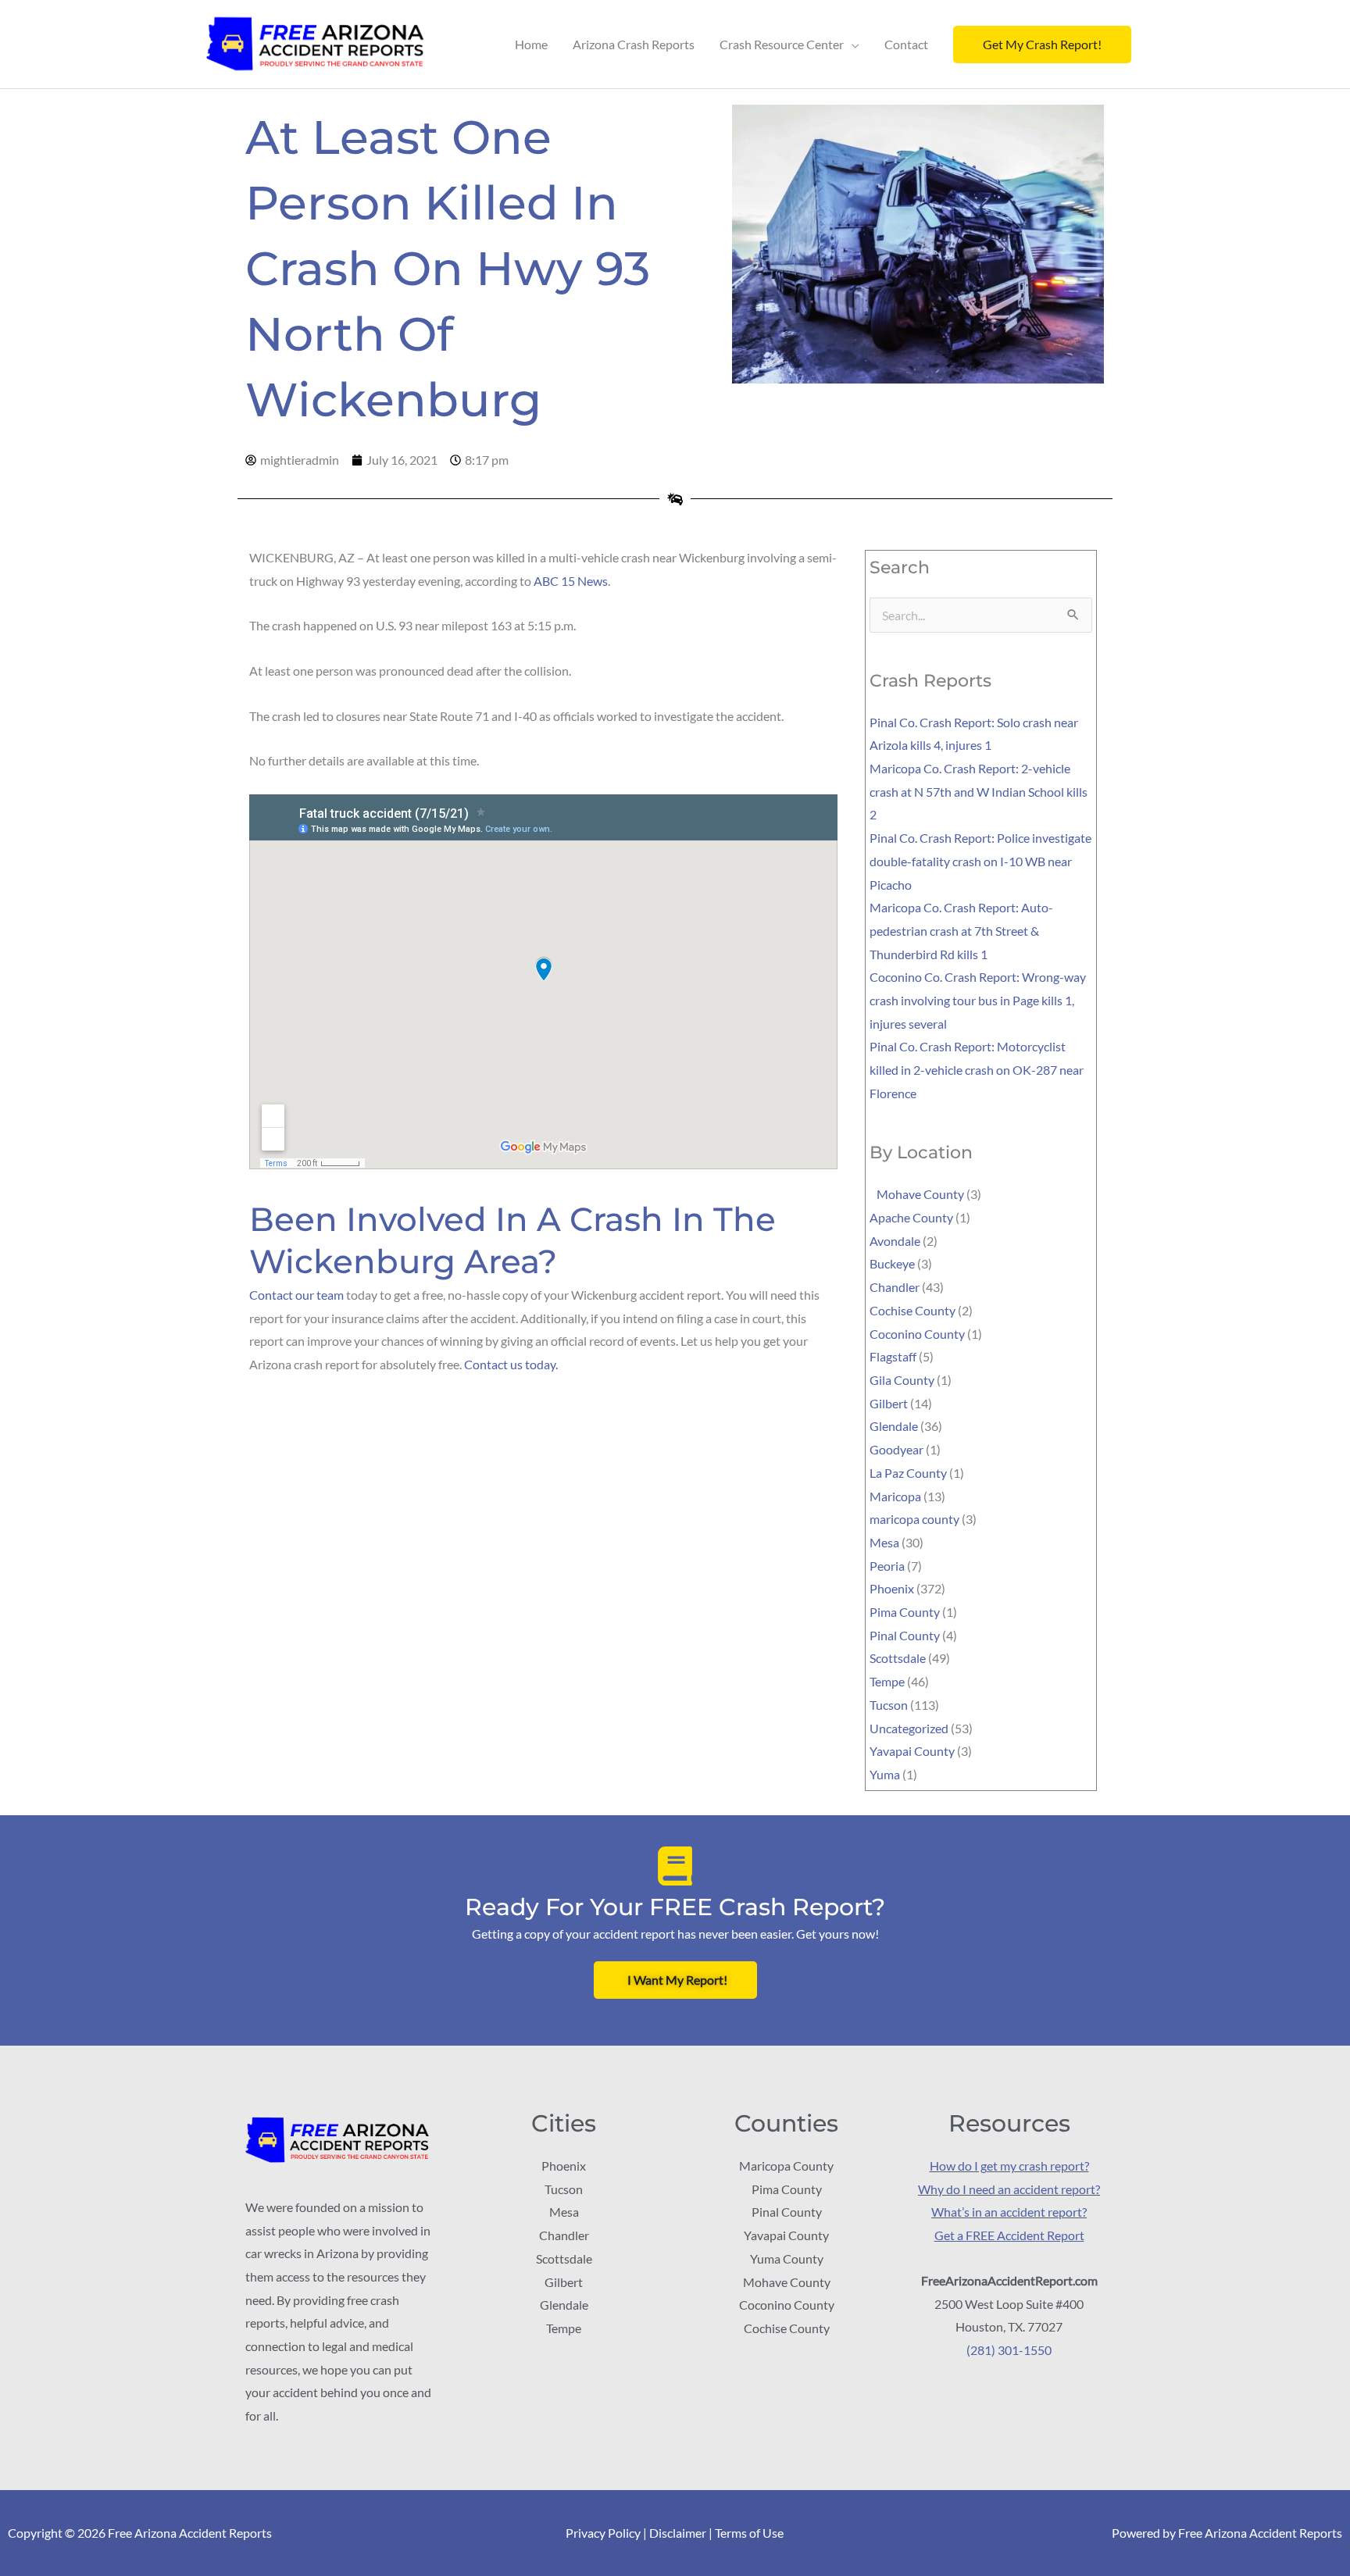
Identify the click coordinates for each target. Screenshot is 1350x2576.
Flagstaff (893, 1356)
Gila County (902, 1380)
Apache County (911, 1217)
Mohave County (917, 1194)
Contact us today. (511, 1364)
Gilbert (889, 1403)
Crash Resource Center (782, 44)
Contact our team (296, 1295)
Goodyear (896, 1449)
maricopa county (914, 1519)
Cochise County (912, 1310)
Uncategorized (909, 1728)
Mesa (884, 1542)
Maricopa (895, 1496)
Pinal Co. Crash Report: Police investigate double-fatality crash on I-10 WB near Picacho (980, 861)
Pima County (905, 1612)
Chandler (895, 1287)
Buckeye (892, 1263)
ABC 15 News (571, 581)
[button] (1042, 45)
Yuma (885, 1774)
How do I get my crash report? (1009, 2166)
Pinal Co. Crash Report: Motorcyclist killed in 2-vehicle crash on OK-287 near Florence (977, 1069)
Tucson (889, 1705)
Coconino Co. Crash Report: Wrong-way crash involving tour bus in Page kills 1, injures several (978, 1000)
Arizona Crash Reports (634, 44)
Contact (906, 44)
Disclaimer (678, 2533)
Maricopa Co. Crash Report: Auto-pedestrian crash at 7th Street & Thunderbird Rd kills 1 (961, 930)
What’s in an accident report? (1009, 2212)
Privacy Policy (603, 2533)
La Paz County (908, 1473)
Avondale (895, 1241)
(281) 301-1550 (1009, 2350)
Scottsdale (898, 1658)
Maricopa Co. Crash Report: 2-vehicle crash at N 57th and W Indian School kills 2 (979, 791)
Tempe (887, 1681)
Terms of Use (749, 2533)
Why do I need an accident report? (1009, 2189)
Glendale (894, 1426)
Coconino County (917, 1334)
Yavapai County (912, 1751)
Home (531, 44)
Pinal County (905, 1635)
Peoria (887, 1566)
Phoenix (892, 1588)
